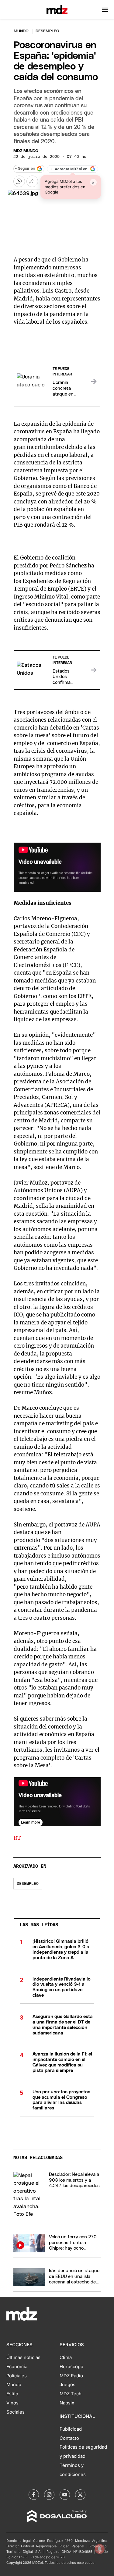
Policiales (17, 2376)
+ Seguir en (25, 169)
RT (17, 1838)
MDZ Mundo (26, 151)
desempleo (28, 1884)
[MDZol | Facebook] (34, 2495)
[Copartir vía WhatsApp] (19, 181)
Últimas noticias (23, 2357)
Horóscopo (71, 2367)
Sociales (16, 2412)
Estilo (12, 2394)
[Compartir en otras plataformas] (32, 181)
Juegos (67, 2385)
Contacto (69, 2438)
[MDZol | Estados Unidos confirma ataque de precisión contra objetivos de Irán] (94, 670)
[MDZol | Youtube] (65, 2495)
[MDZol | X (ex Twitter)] (80, 2495)
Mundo (21, 31)
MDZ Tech (71, 2394)
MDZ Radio (71, 2376)
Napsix (67, 2403)
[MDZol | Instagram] (49, 2495)
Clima (66, 2357)
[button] (105, 10)
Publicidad (71, 2429)
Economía (17, 2367)
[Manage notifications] (100, 2549)
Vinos (12, 2403)
